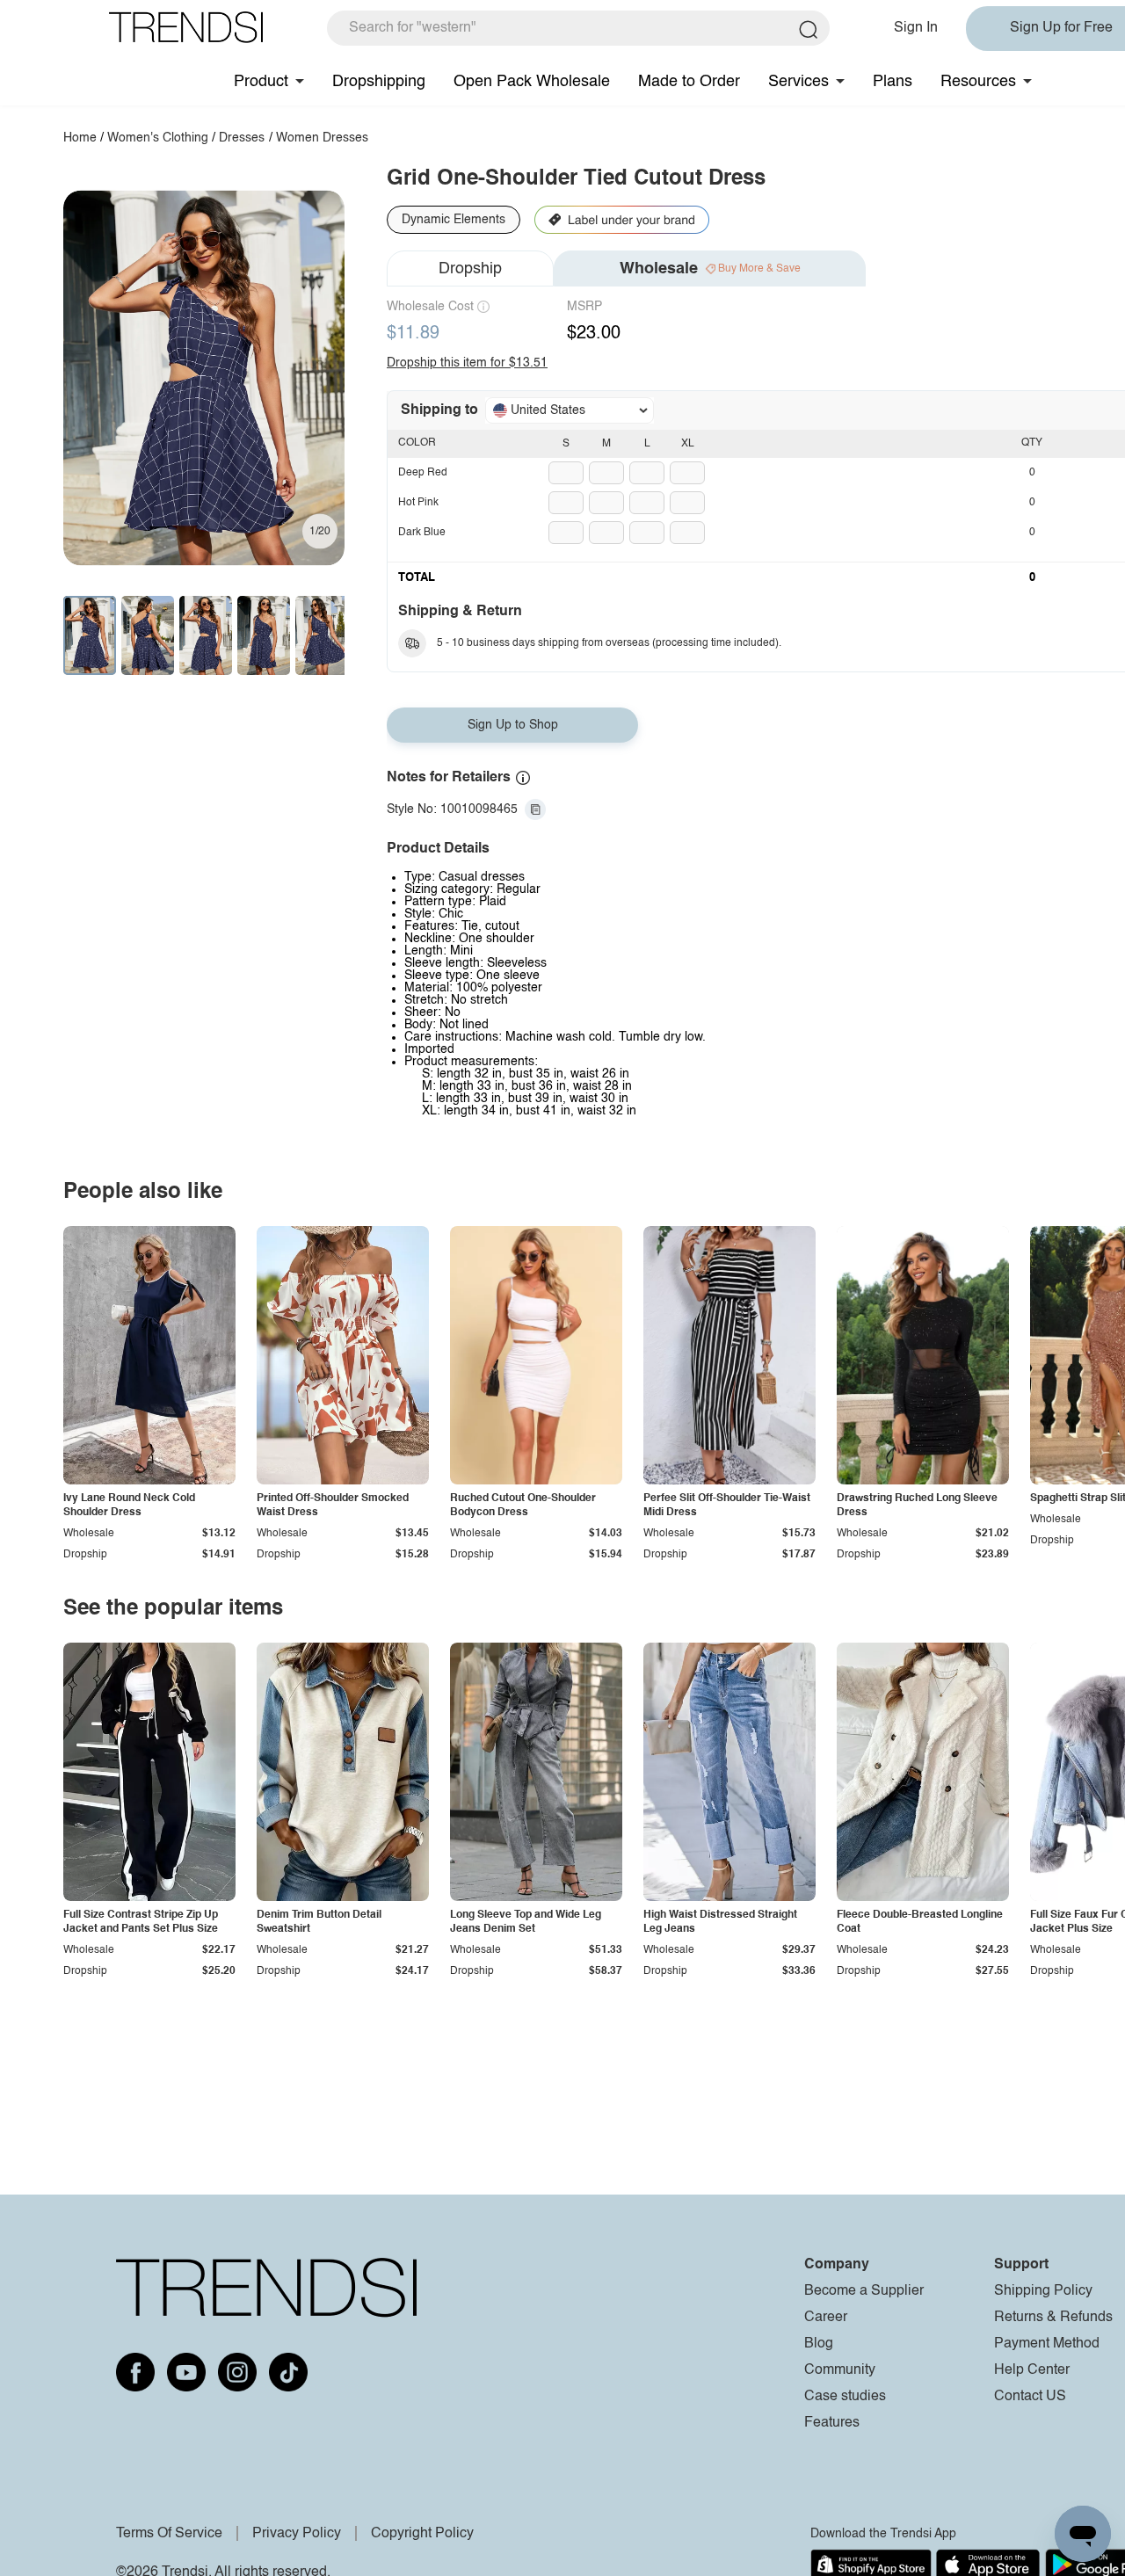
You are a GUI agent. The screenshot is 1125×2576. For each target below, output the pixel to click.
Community (840, 2370)
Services (798, 82)
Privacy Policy (297, 2534)
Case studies (845, 2397)
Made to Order (689, 82)
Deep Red (423, 473)
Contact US (1030, 2397)
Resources (978, 82)
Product (261, 82)
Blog (819, 2344)
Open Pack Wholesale (532, 82)
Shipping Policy (1043, 2291)
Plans (893, 82)
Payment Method (1047, 2344)
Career (826, 2318)
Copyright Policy (422, 2534)
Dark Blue (422, 533)
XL (688, 444)
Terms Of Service (169, 2534)
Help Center (1032, 2370)
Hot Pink (418, 503)
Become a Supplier (864, 2291)
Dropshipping (379, 82)
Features (832, 2423)
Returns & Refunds (1053, 2318)
